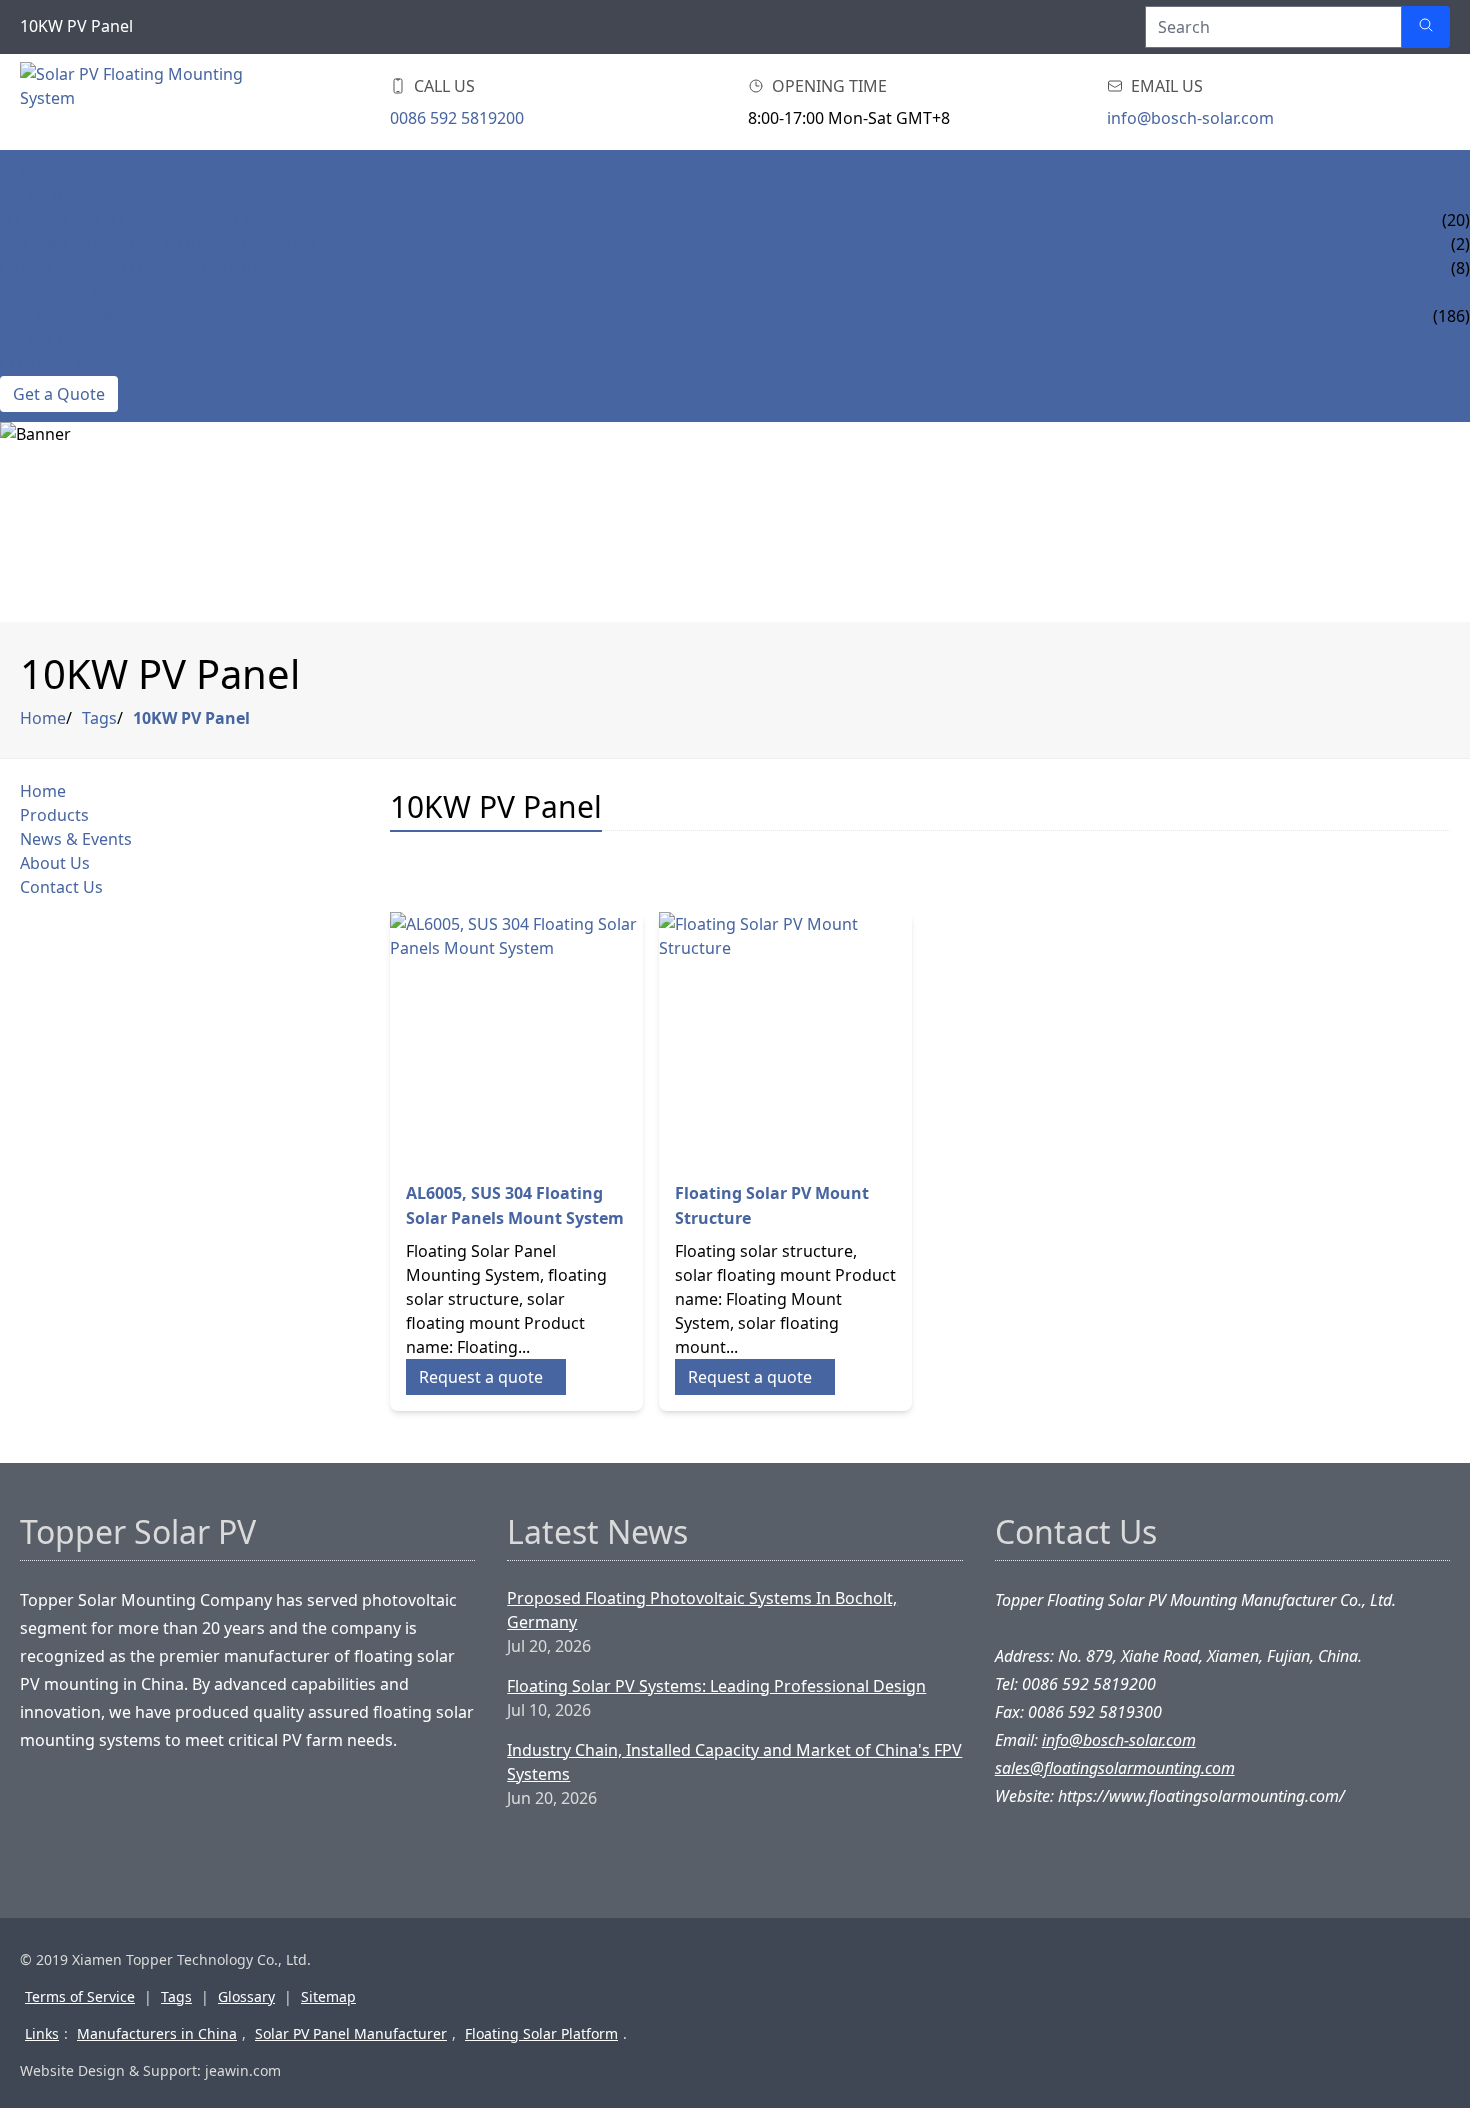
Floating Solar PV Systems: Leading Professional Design (716, 1686)
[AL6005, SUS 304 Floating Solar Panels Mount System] (516, 1038)
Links (42, 2033)
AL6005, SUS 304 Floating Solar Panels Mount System (515, 1205)
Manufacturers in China (157, 2033)
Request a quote (481, 1377)
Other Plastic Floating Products (143, 268)
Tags (99, 718)
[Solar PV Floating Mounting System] (132, 102)
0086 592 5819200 (457, 118)
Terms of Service (80, 1996)
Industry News (63, 316)
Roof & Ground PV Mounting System (158, 244)
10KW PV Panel (191, 718)
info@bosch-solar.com (1190, 118)
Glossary (246, 1996)
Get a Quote (59, 394)
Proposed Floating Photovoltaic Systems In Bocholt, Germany (702, 1610)
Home (24, 172)
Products (42, 196)
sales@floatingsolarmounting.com (1115, 1768)
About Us (39, 340)
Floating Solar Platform (541, 2033)
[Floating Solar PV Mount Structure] (785, 1038)
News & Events (61, 292)
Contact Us (48, 364)
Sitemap (328, 1996)
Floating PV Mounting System (129, 220)
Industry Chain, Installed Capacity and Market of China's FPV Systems (734, 1762)
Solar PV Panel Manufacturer (351, 2033)
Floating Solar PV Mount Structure (772, 1205)
